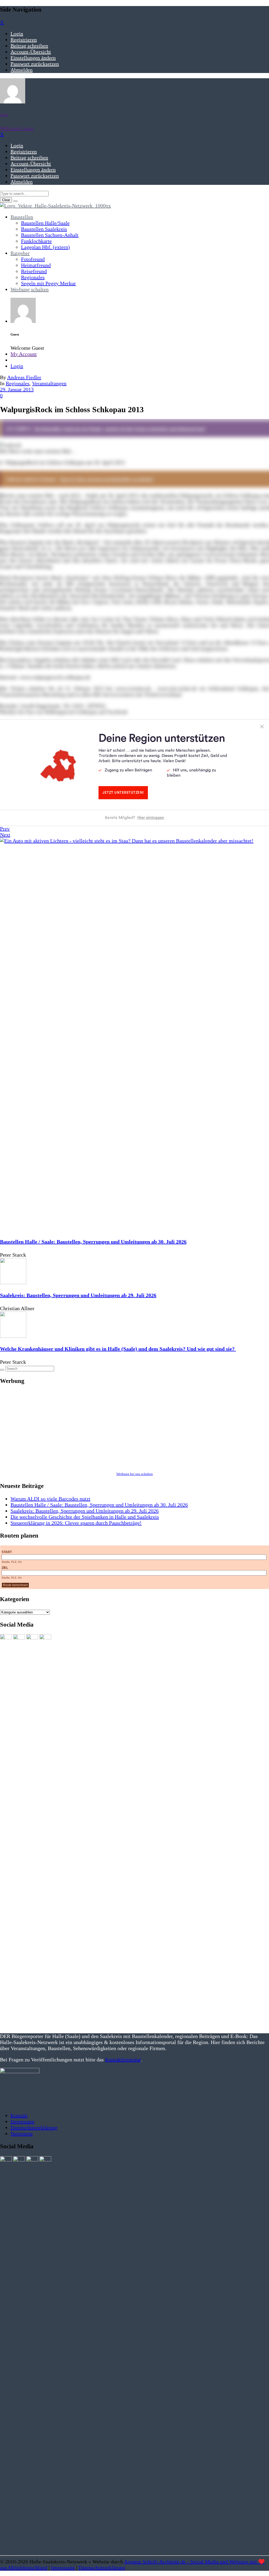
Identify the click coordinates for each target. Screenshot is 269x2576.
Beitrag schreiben (29, 46)
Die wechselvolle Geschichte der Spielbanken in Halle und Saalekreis (85, 1517)
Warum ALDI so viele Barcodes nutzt (50, 1499)
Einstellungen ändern (33, 58)
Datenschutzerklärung (34, 2128)
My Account (24, 354)
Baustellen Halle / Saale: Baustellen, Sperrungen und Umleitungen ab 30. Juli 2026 (93, 1242)
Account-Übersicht (31, 52)
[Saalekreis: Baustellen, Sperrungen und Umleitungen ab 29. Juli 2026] (13, 1282)
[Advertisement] (134, 1428)
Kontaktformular (123, 2060)
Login (17, 34)
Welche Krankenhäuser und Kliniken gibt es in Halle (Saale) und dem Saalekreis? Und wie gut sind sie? (118, 1349)
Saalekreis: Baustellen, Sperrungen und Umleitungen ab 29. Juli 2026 (78, 1295)
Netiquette (22, 2134)
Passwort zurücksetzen (35, 64)
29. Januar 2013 (17, 389)
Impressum (22, 2122)
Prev (5, 829)
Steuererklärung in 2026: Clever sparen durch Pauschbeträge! (76, 1523)
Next (5, 835)
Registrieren (24, 40)
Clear (6, 200)
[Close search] (15, 201)
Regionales (18, 383)
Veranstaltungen (49, 383)
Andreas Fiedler (24, 377)
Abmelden (22, 70)
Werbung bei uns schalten (135, 1474)
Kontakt (19, 2115)
